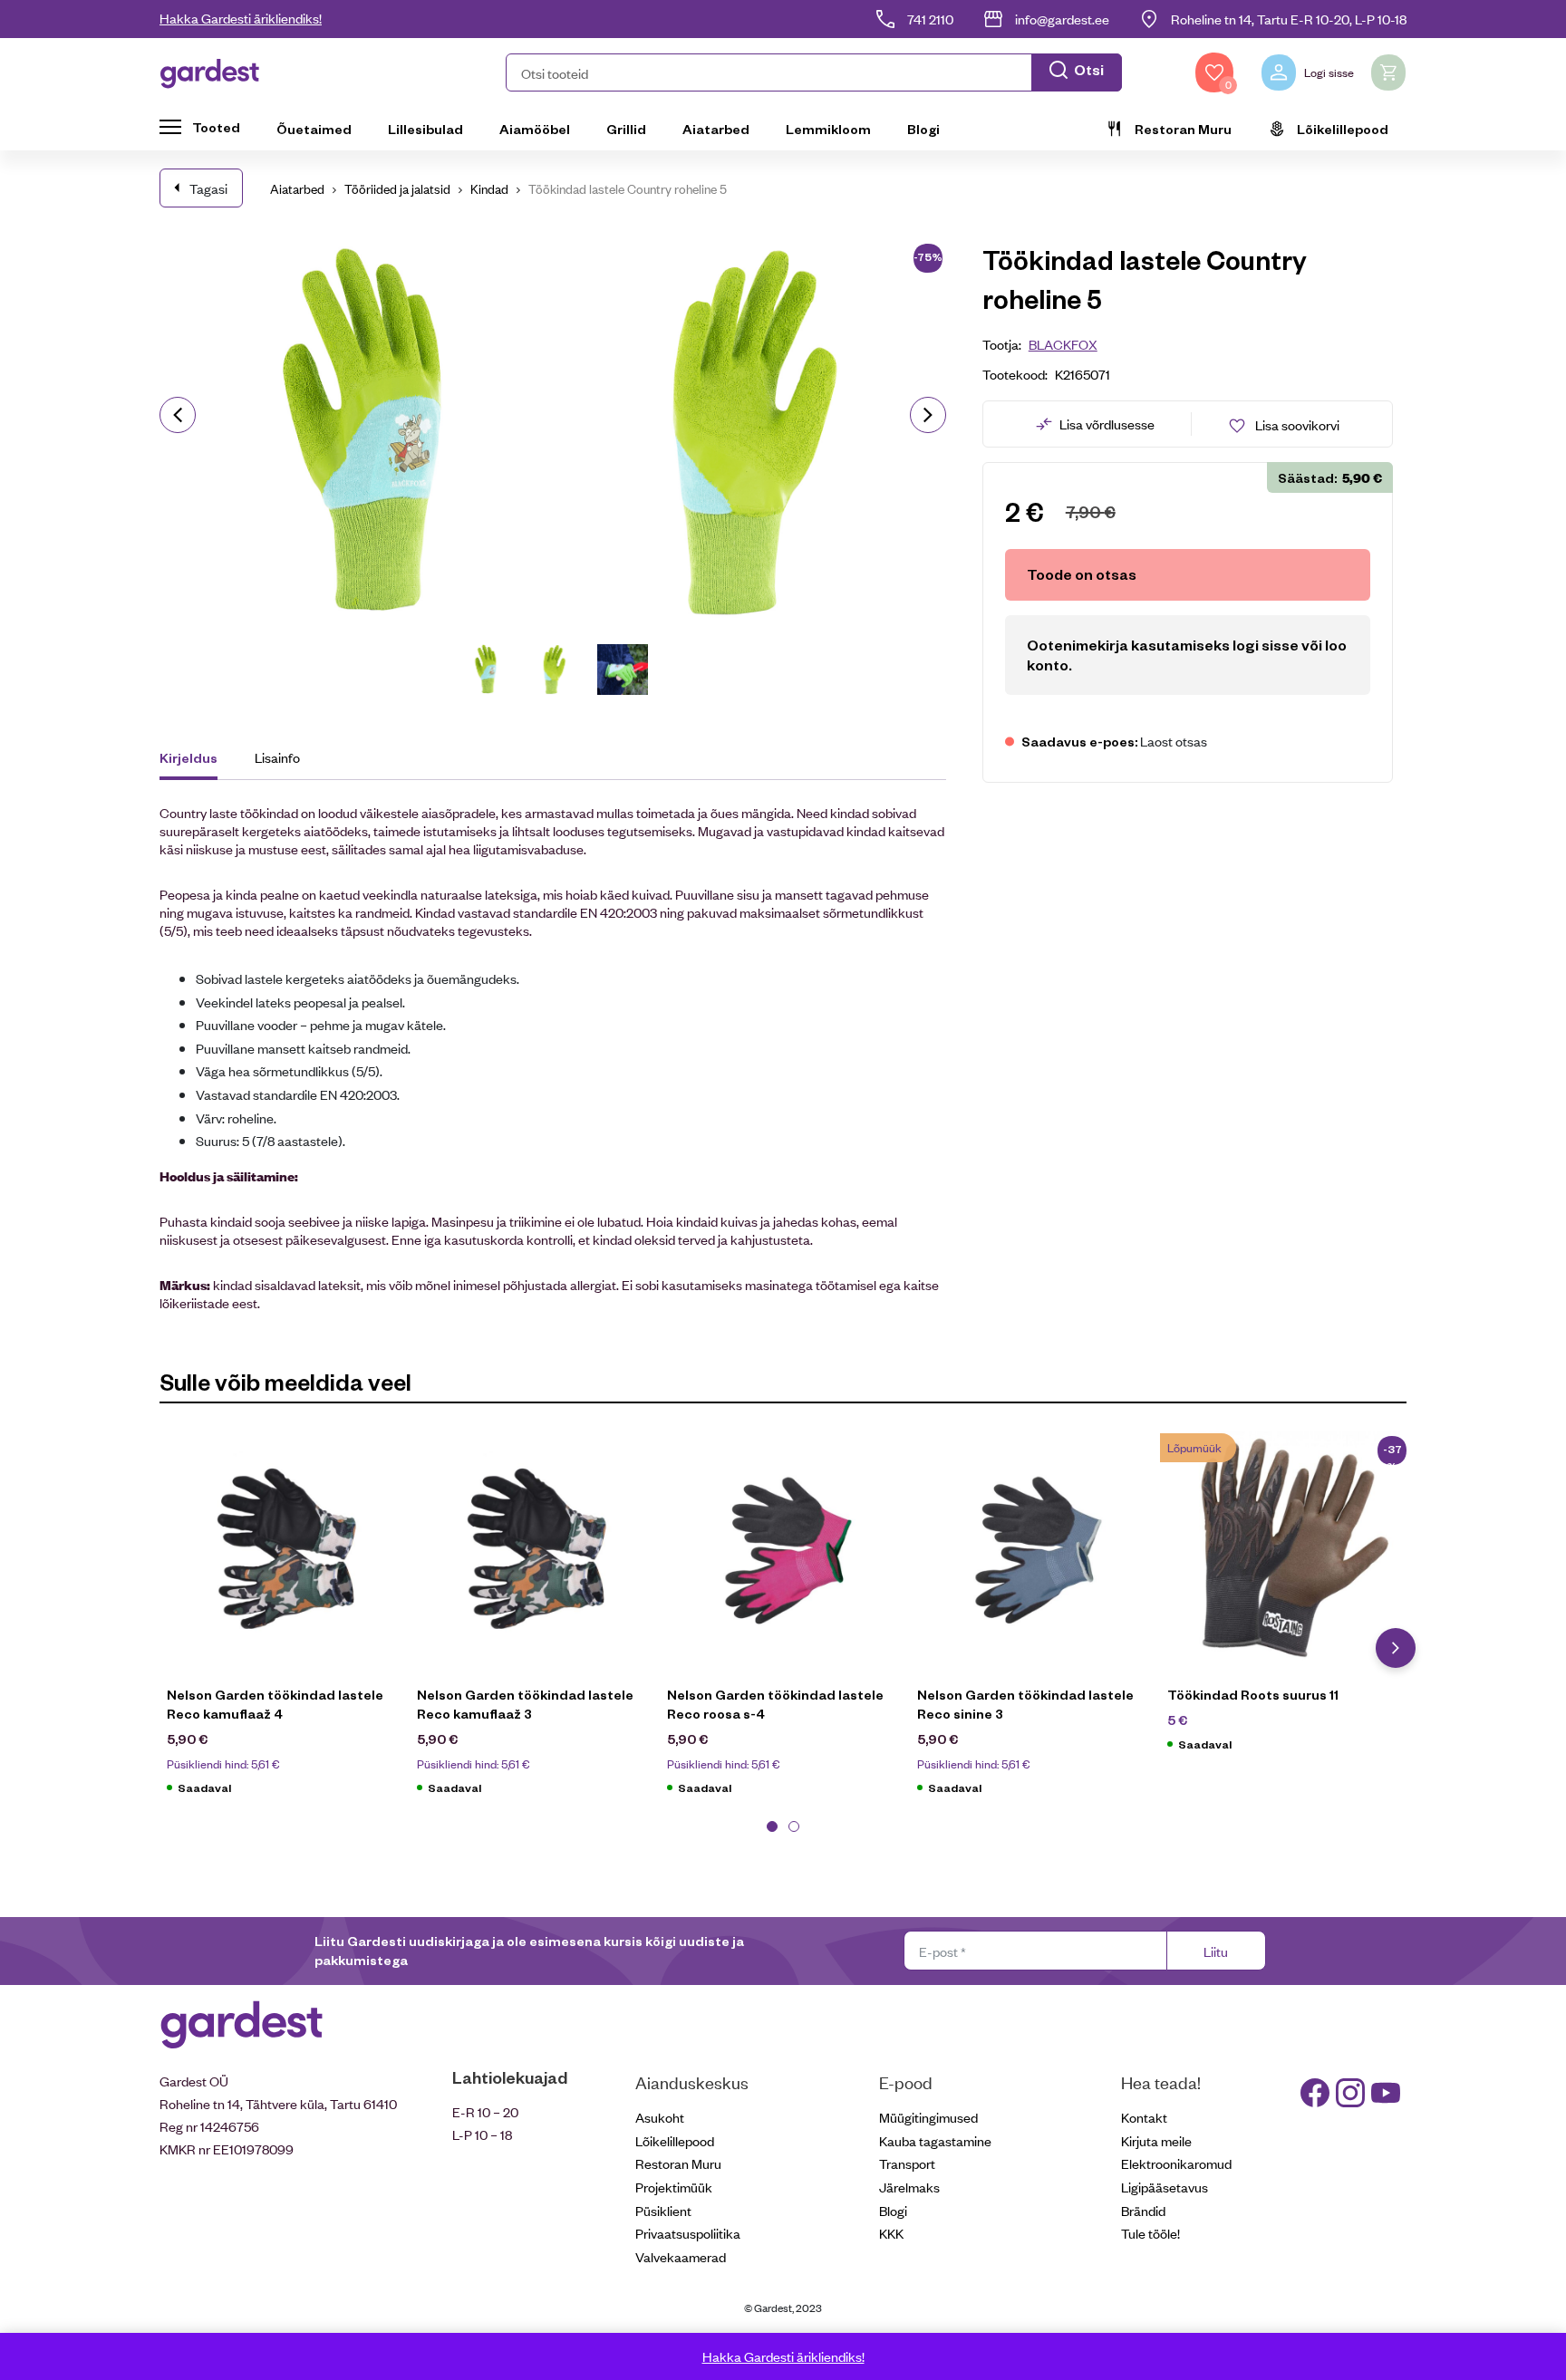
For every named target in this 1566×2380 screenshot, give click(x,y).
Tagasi (208, 188)
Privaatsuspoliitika (688, 2233)
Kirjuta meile (1156, 2140)
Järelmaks (909, 2187)
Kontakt (1144, 2117)
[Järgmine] (928, 415)
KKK (891, 2233)
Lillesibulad (425, 129)
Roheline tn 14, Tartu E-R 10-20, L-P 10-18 (1289, 19)
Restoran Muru (1183, 129)
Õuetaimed (314, 129)
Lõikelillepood (1343, 129)
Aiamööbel (535, 129)
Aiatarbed (716, 129)
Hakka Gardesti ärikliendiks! (241, 18)
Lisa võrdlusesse (1107, 424)
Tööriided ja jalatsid (397, 188)
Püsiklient (663, 2210)
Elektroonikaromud (1176, 2163)
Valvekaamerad (681, 2256)
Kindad (489, 188)
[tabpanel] (285, 1623)
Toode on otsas (1082, 574)
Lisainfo (277, 757)
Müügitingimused (928, 2117)
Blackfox (1063, 344)
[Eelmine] (178, 415)
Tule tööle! (1150, 2233)
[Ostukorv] (1388, 72)
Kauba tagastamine (935, 2140)
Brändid (1143, 2210)
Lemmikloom (828, 129)
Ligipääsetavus (1165, 2187)
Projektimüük (674, 2187)
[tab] (197, 760)
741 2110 (930, 19)
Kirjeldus (188, 757)
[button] (814, 72)
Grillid (626, 129)
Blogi (923, 129)
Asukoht (660, 2117)
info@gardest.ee (1062, 19)
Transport (907, 2163)
